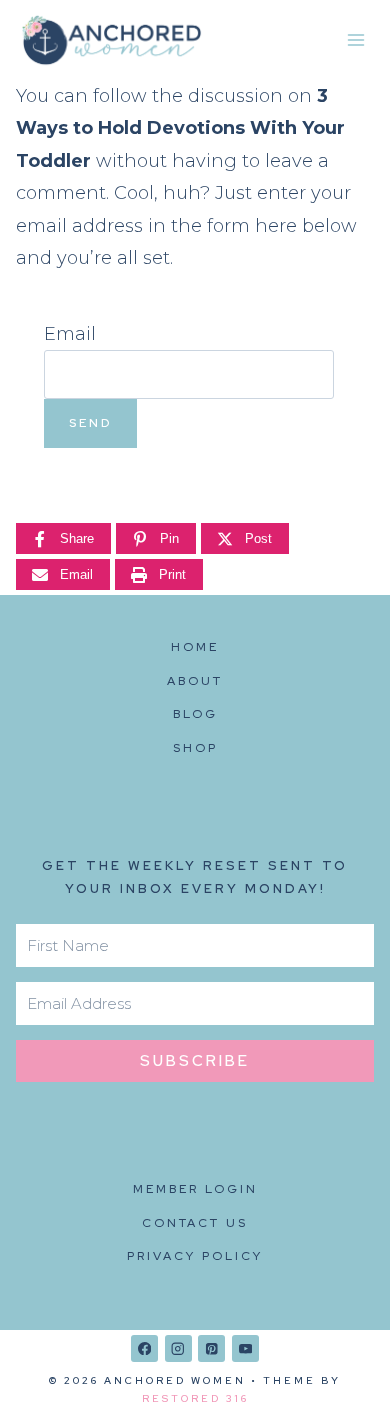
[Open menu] (355, 39)
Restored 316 (195, 1398)
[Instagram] (178, 1348)
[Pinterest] (211, 1348)
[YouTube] (245, 1348)
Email (70, 334)
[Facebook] (144, 1348)
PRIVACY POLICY (195, 1256)
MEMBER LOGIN (195, 1189)
